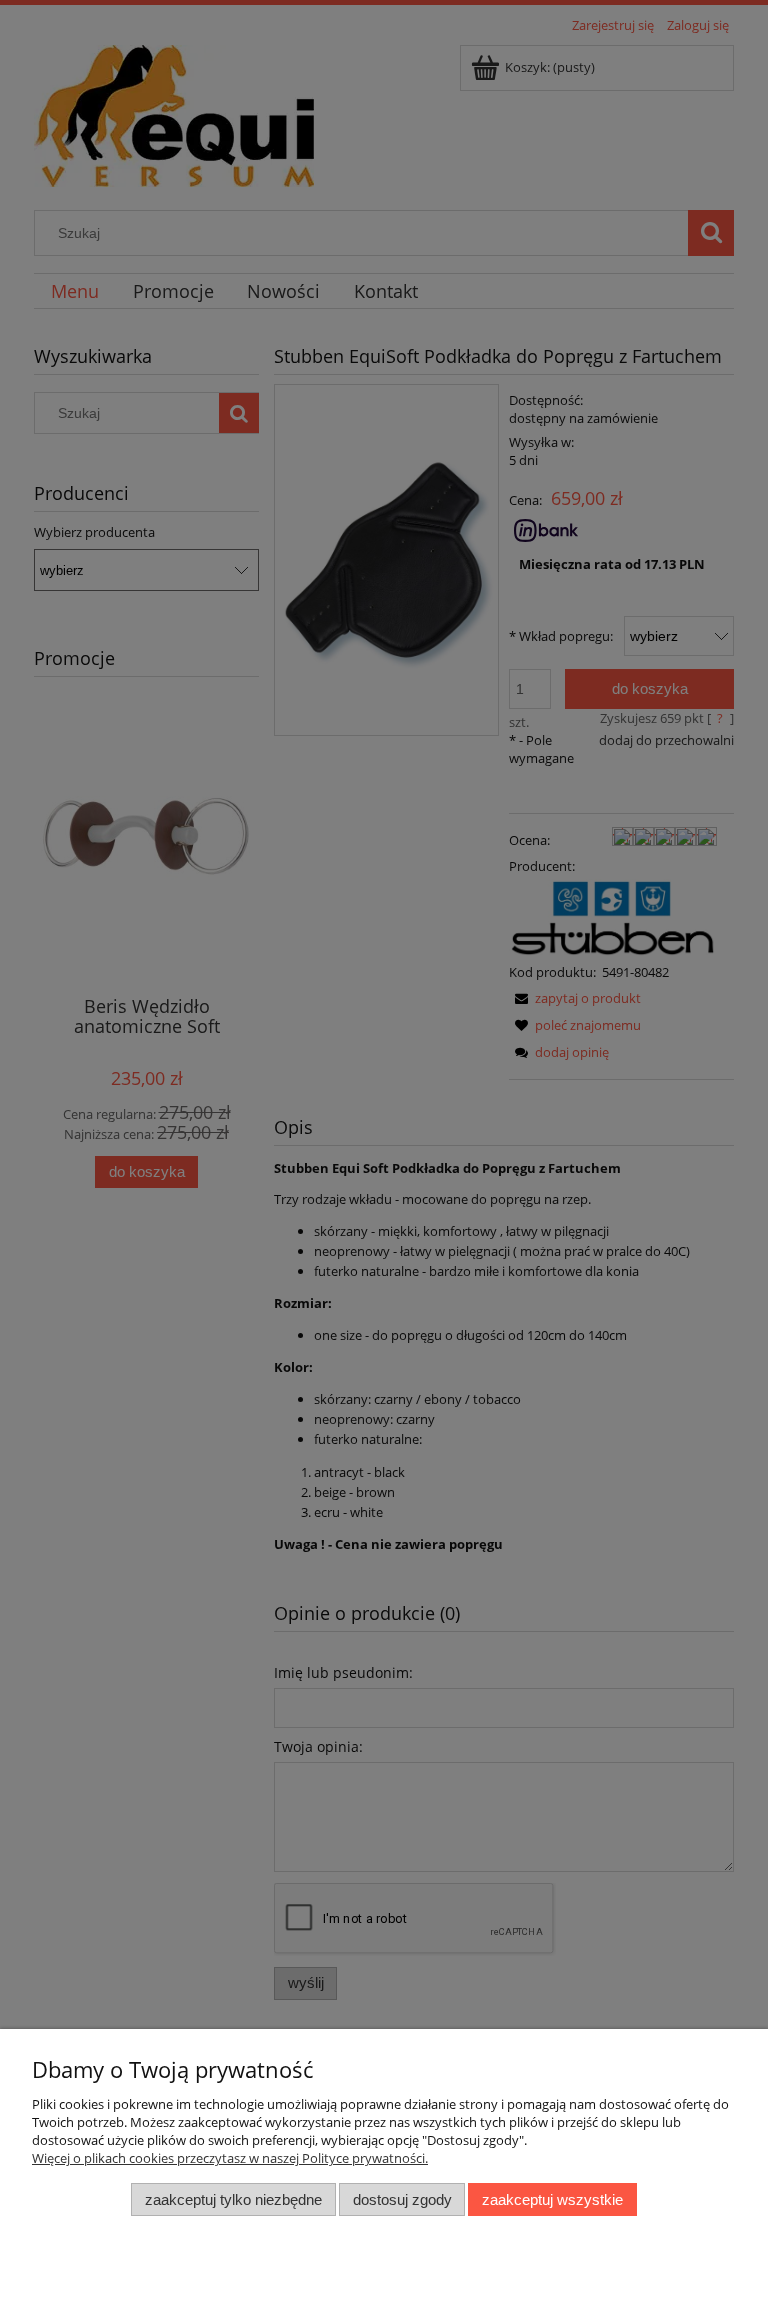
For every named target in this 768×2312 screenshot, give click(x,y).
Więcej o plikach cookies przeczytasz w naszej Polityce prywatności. (230, 2158)
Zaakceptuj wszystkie (552, 2199)
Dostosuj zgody (402, 2199)
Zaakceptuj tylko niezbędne (233, 2199)
